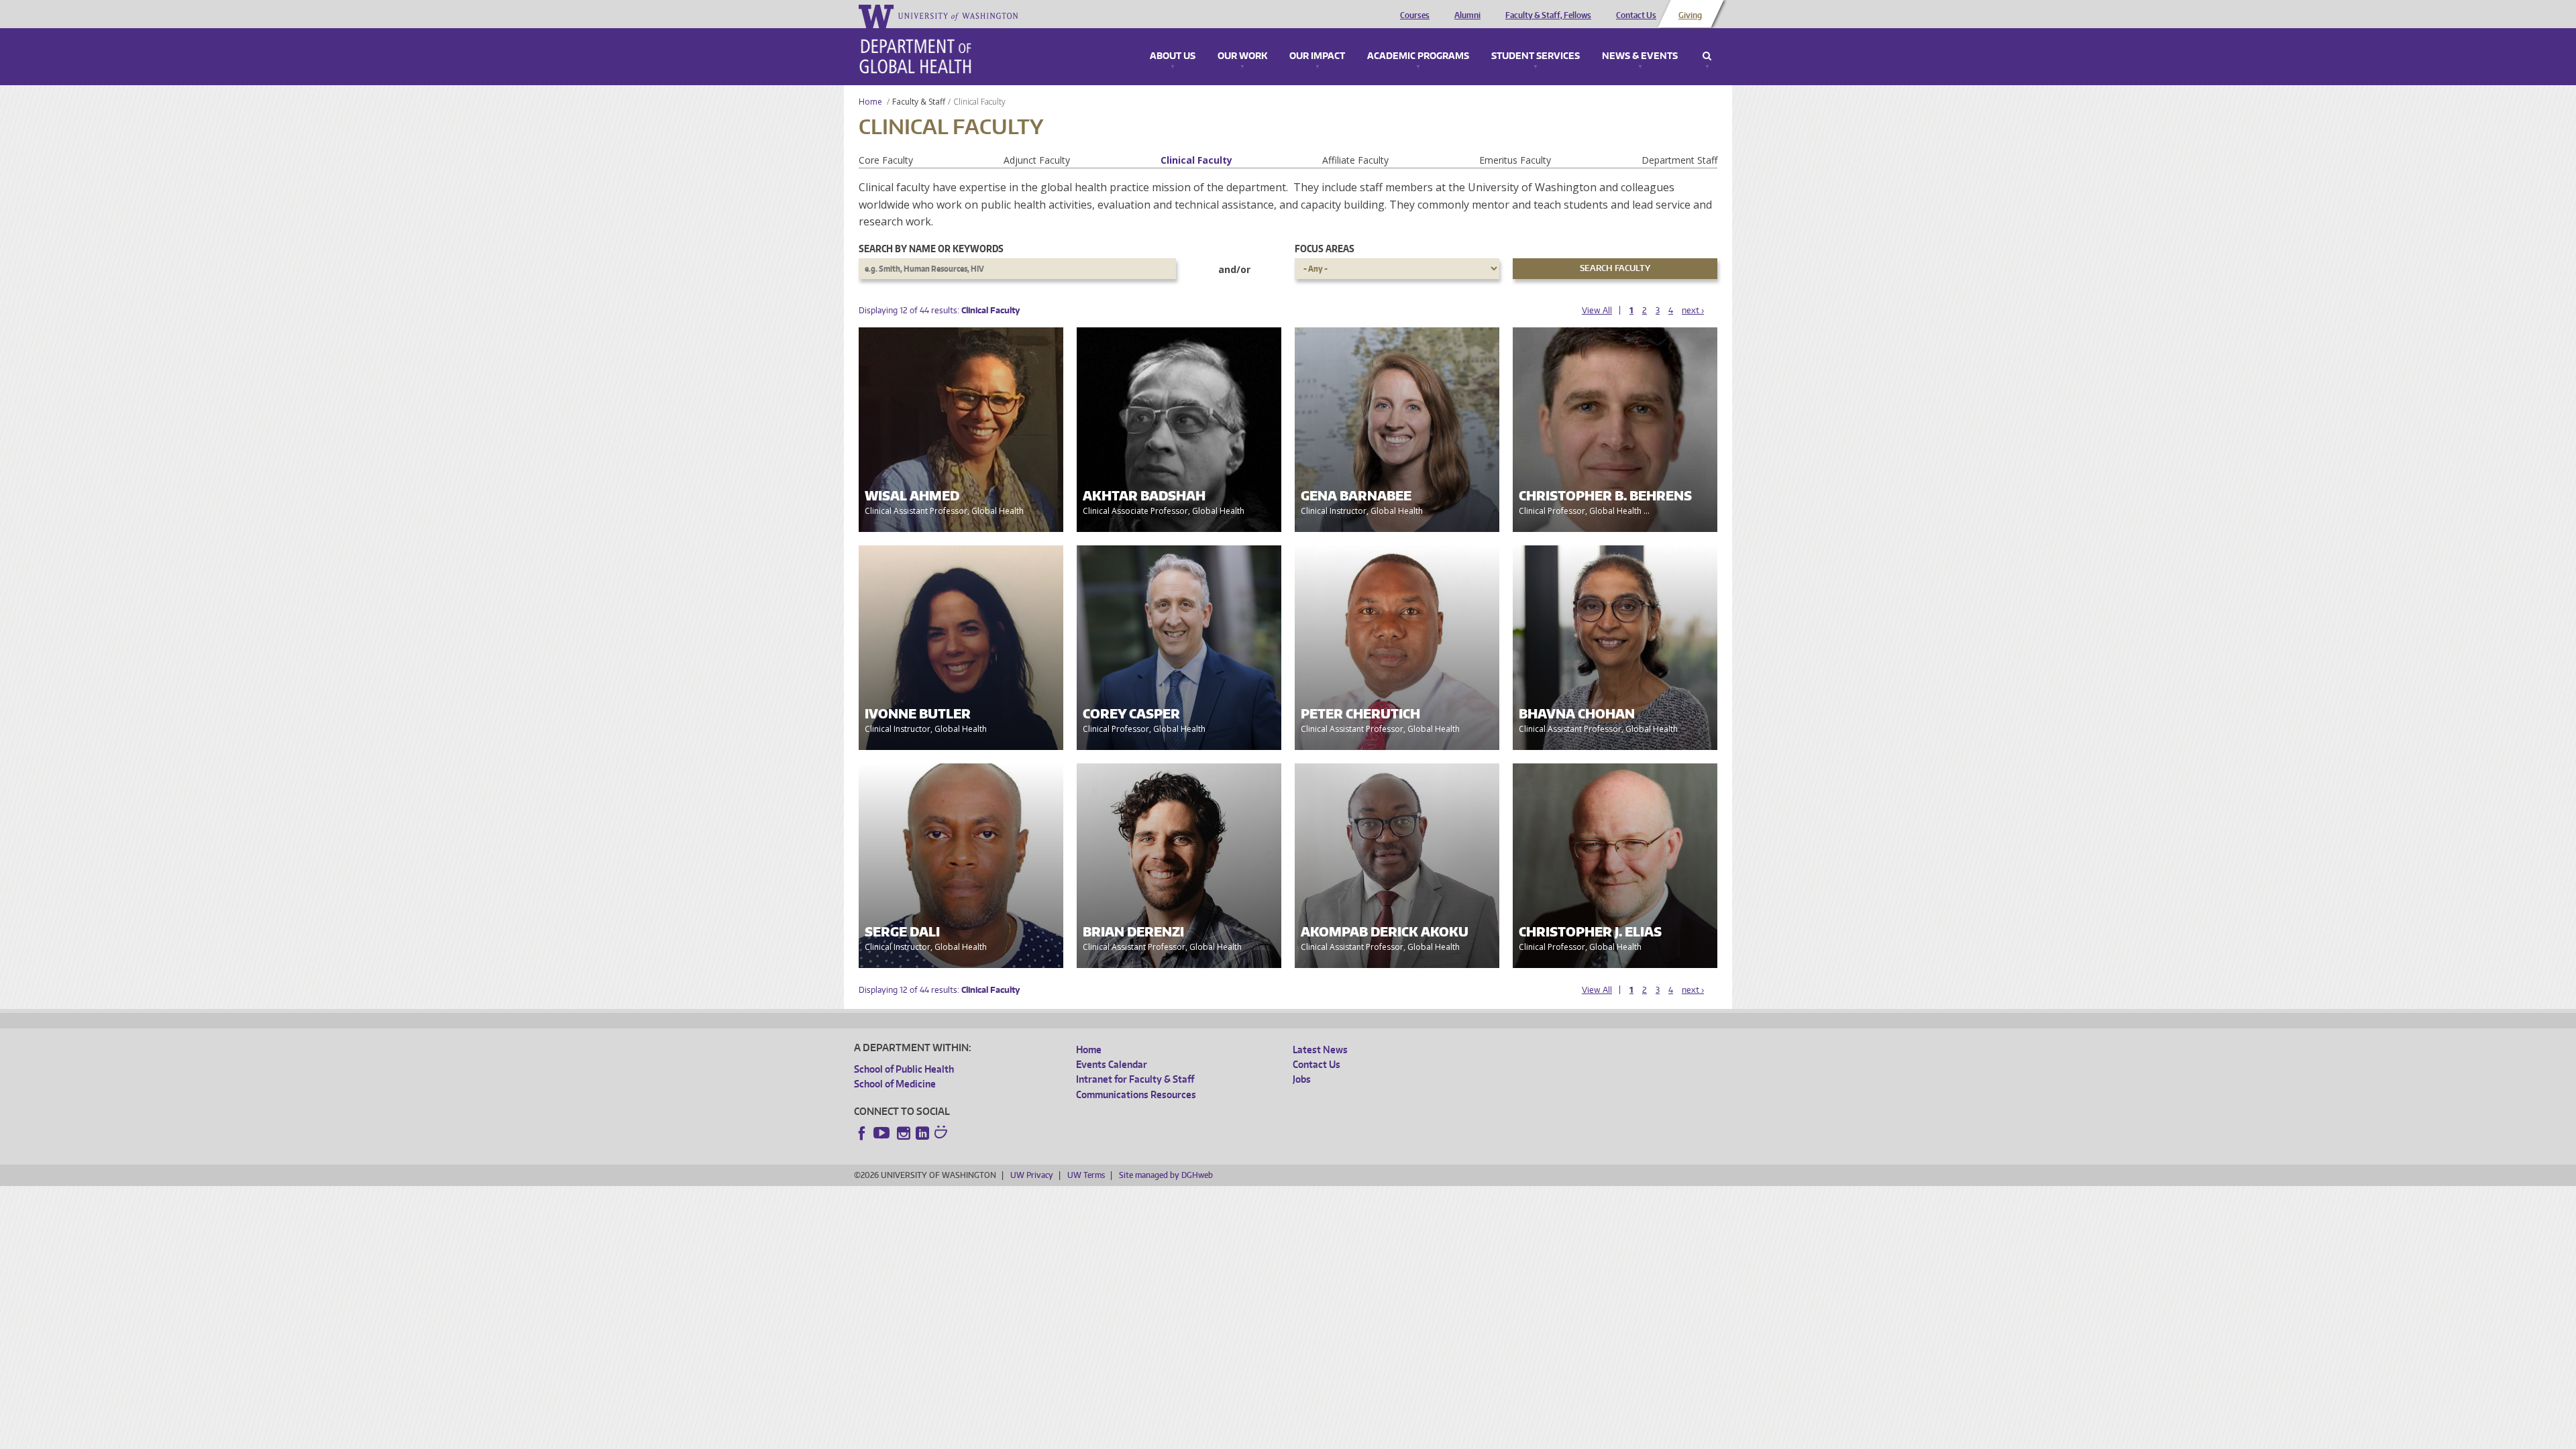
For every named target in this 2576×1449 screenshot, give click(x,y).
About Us (1173, 56)
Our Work (1242, 56)
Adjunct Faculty (1037, 160)
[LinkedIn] (922, 1133)
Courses (1415, 15)
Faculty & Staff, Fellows (1548, 15)
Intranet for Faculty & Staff (1135, 1079)
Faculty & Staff (919, 102)
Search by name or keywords (931, 249)
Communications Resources (1136, 1094)
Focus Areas (1325, 249)
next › (1693, 310)
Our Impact (1317, 56)
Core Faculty (886, 160)
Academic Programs (1418, 56)
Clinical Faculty (1196, 160)
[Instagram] (904, 1133)
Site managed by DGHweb (1166, 1175)
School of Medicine (895, 1084)
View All (1597, 310)
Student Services (1536, 56)
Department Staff (1679, 160)
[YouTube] (883, 1133)
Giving (1690, 15)
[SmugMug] (943, 1134)
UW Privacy (1032, 1175)
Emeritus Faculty (1515, 160)
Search (1707, 56)
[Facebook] (862, 1133)
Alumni (1467, 15)
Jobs (1302, 1079)
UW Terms (1086, 1175)
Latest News (1320, 1050)
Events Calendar (1112, 1064)
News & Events (1640, 56)
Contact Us (1636, 15)
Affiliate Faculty (1355, 160)
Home (870, 102)
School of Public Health (904, 1069)
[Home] (915, 56)
